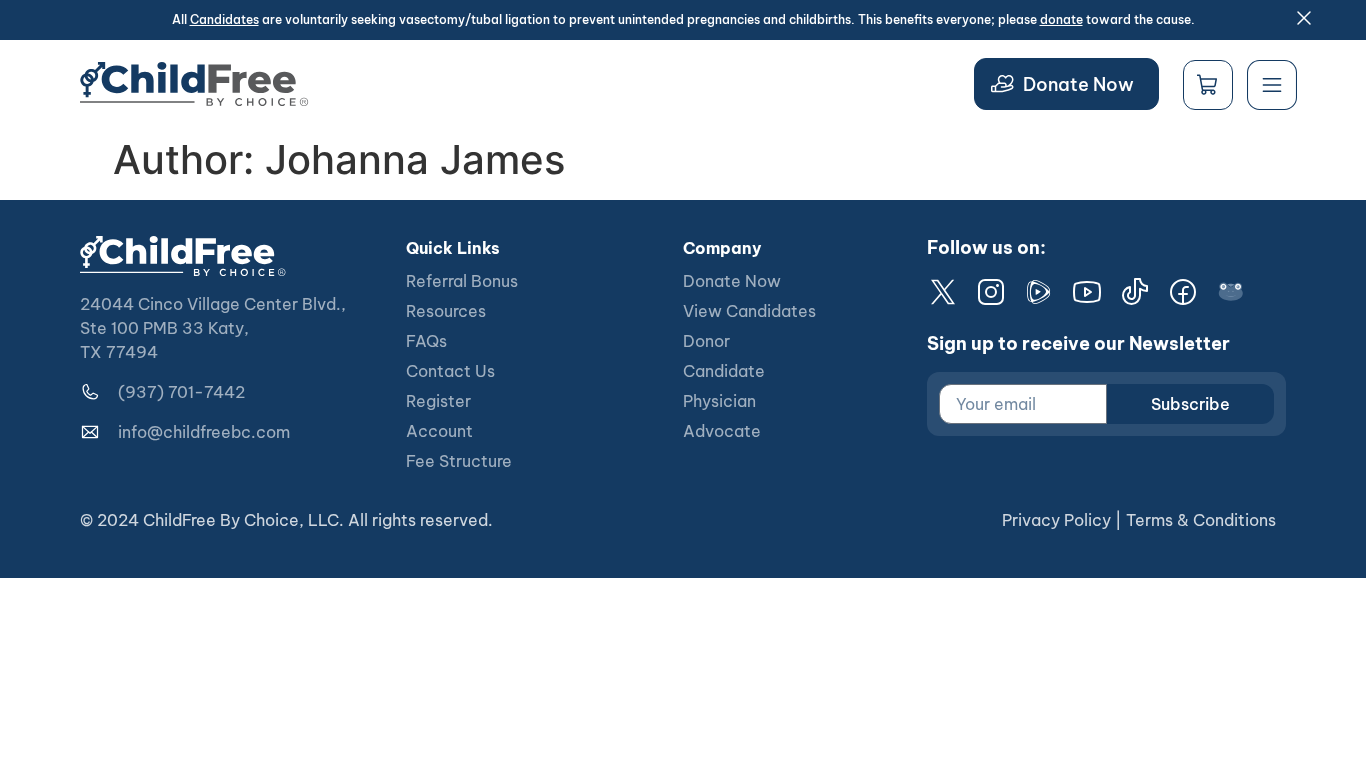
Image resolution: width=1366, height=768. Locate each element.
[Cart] (1208, 85)
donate (1061, 19)
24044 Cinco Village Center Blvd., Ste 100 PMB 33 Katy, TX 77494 (213, 328)
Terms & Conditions (1201, 520)
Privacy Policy (1056, 520)
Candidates (224, 19)
